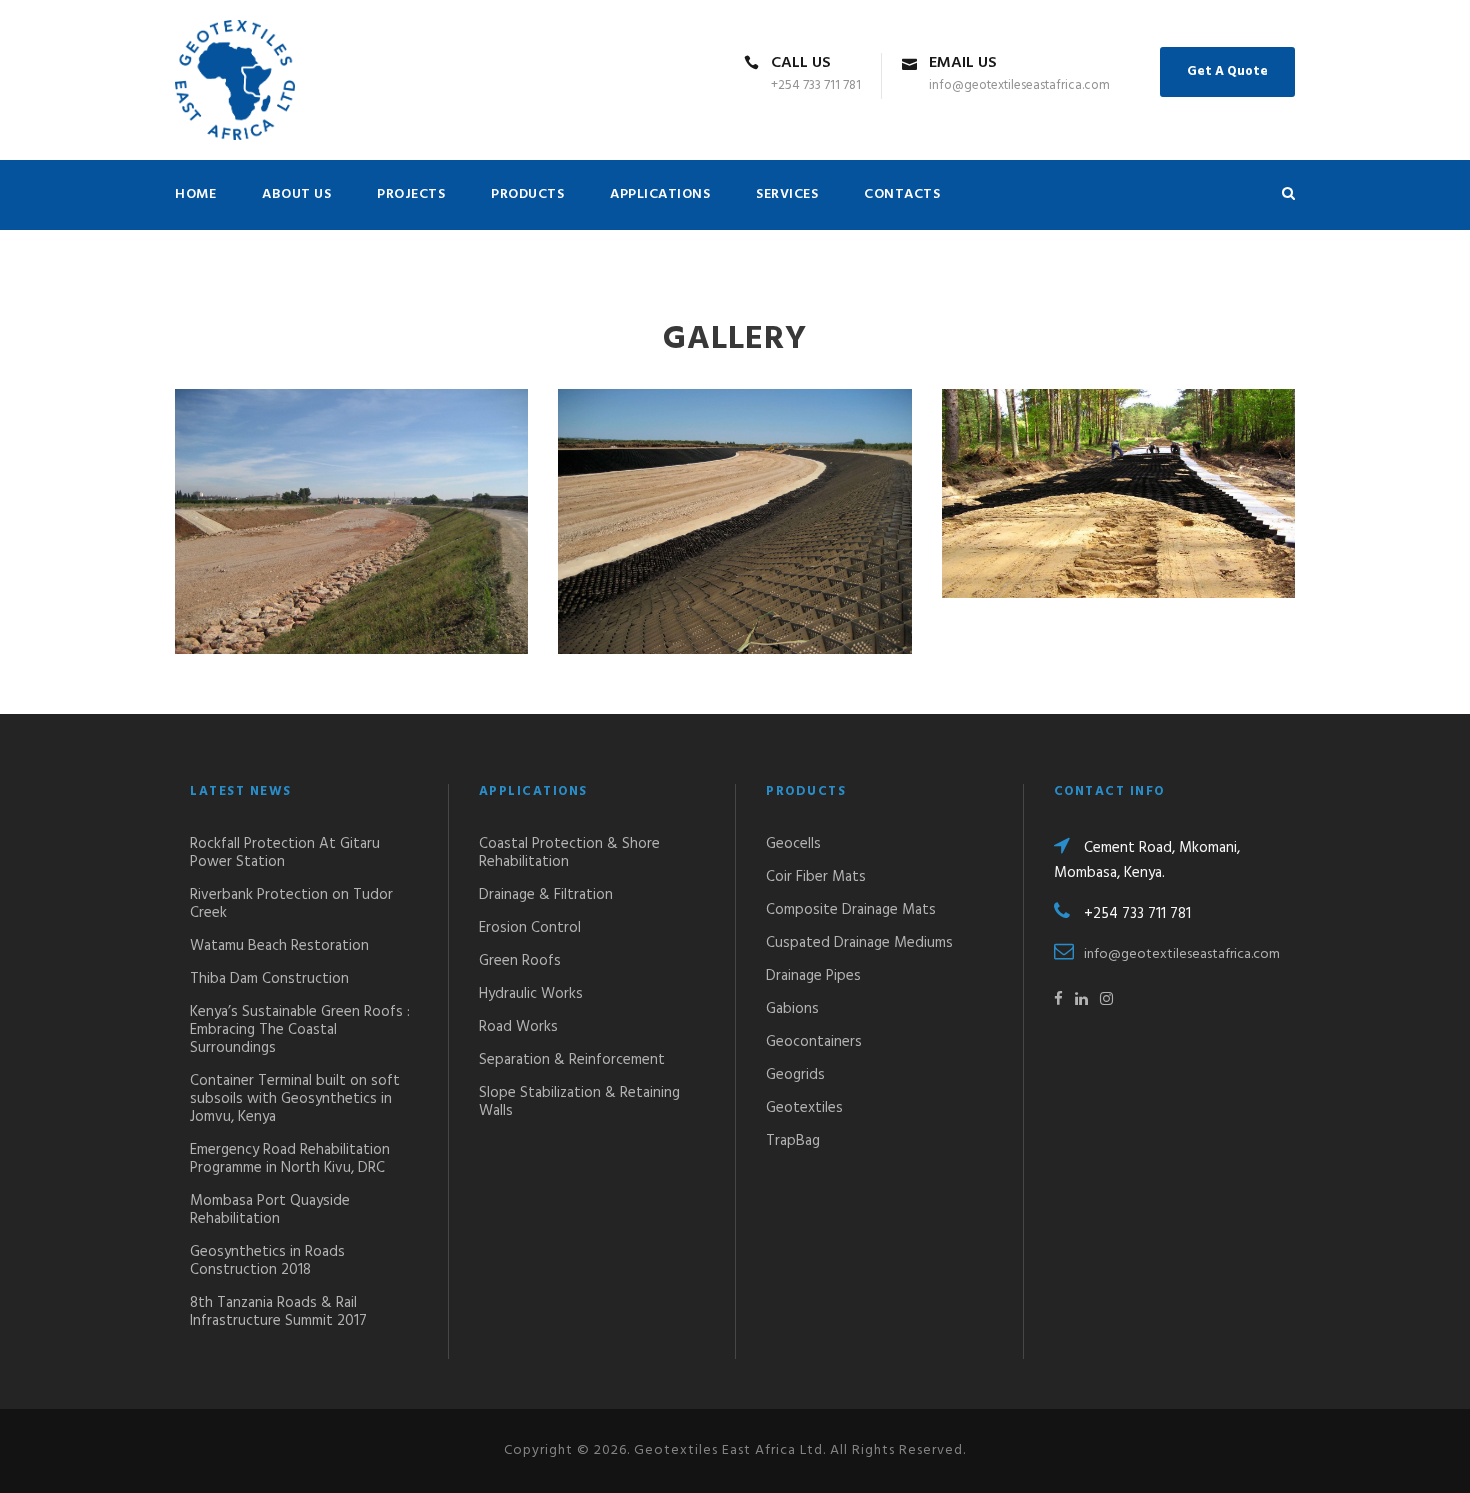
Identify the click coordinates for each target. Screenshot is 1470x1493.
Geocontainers (814, 1042)
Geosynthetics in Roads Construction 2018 (267, 1261)
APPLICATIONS (660, 194)
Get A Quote (1227, 71)
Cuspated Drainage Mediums (859, 943)
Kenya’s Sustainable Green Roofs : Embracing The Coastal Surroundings (300, 1030)
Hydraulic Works (531, 994)
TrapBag (793, 1141)
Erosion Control (530, 928)
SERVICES (787, 194)
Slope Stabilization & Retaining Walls (579, 1102)
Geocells (793, 844)
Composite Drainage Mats (851, 910)
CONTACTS (902, 194)
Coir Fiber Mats (816, 877)
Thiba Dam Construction (269, 979)
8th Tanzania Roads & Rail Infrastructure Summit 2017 (278, 1312)
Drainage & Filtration (546, 895)
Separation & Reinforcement (572, 1060)
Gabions (792, 1009)
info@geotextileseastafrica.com (1182, 954)
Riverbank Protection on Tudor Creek (291, 904)
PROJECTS (411, 194)
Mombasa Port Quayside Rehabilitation (270, 1210)
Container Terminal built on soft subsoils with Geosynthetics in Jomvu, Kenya (295, 1099)
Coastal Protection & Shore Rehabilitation (569, 853)
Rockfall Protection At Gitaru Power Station (285, 853)
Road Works (518, 1027)
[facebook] (1058, 1000)
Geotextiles (804, 1108)
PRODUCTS (527, 194)
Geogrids (795, 1075)
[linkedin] (1081, 1000)
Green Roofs (520, 961)
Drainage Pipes (813, 976)
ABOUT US (296, 194)
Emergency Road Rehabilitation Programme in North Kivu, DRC (290, 1159)
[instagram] (1106, 1000)
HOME (195, 194)
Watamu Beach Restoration (279, 946)
